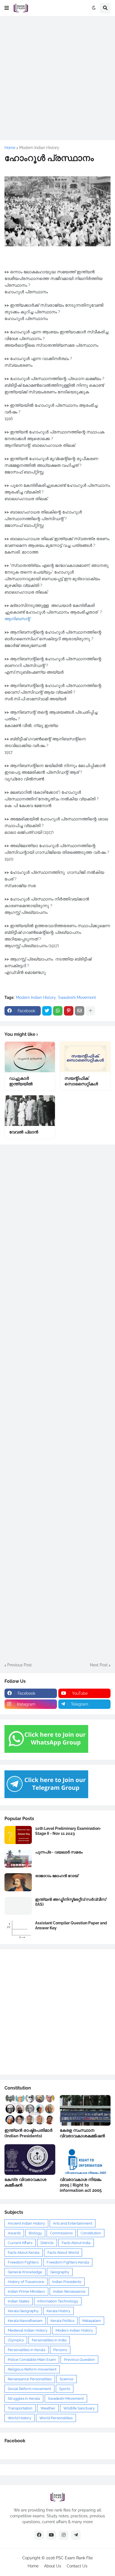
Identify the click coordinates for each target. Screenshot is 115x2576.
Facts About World (63, 2253)
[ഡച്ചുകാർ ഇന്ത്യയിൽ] (30, 1057)
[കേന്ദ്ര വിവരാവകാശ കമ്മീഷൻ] (30, 2160)
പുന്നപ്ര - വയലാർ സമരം (59, 1852)
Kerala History (58, 2311)
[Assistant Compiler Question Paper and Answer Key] (18, 1929)
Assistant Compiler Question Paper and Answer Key (71, 1925)
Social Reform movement (29, 2389)
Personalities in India (49, 2340)
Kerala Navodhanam (25, 2321)
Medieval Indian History (28, 2330)
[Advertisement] (57, 78)
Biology (35, 2233)
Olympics (16, 2340)
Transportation (20, 2408)
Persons (60, 2350)
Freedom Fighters (23, 2262)
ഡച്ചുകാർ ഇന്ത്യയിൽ (21, 1081)
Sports (65, 2389)
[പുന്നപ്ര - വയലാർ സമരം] (18, 1859)
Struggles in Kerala (24, 2398)
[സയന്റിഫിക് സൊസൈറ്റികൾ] (85, 1057)
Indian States (19, 2301)
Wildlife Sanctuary (79, 2408)
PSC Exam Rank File (74, 2558)
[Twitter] (47, 1011)
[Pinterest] (69, 1011)
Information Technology (58, 2301)
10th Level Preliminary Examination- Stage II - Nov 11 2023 (68, 1831)
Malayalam (92, 2321)
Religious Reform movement (32, 2369)
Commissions (61, 2233)
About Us (53, 2566)
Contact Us (77, 2566)
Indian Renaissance (69, 2291)
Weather (48, 2408)
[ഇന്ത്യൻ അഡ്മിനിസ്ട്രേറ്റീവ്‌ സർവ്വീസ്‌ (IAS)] (18, 1906)
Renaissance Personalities (30, 2379)
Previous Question (79, 2360)
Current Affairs (20, 2243)
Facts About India (76, 2243)
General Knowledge (25, 2272)
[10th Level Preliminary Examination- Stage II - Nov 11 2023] (18, 1835)
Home (10, 148)
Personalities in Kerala (27, 2350)
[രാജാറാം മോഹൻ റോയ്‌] (18, 1882)
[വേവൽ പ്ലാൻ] (30, 1111)
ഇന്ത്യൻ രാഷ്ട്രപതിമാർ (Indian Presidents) (28, 2133)
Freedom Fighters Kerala (68, 2262)
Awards (14, 2233)
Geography (60, 2272)
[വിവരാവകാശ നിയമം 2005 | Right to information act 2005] (85, 2160)
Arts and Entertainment (73, 2223)
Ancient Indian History (26, 2223)
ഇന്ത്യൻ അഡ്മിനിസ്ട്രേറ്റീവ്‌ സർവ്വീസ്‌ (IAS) (71, 1902)
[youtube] (51, 2535)
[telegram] (76, 2535)
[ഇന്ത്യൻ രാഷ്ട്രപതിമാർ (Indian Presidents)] (30, 2110)
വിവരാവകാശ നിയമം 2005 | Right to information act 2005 (81, 2185)
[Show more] (90, 1011)
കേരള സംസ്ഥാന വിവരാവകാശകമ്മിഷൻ (82, 2133)
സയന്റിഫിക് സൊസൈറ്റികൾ (81, 1081)
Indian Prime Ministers (26, 2291)
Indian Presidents (67, 2282)
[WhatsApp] (58, 1011)
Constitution (91, 2233)
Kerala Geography (23, 2311)
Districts (47, 2243)
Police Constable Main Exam (32, 2360)
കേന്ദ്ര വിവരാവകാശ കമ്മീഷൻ (25, 2182)
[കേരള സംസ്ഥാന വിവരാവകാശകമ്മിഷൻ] (85, 2110)
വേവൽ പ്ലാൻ (24, 1132)
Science (67, 2379)
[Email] (80, 1011)
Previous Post (20, 1665)
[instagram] (64, 2535)
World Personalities (56, 2418)
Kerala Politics (62, 2321)
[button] (7, 8)
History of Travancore (26, 2282)
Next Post (99, 1665)
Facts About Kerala (24, 2253)
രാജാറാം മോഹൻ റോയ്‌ (57, 1876)
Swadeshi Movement (77, 997)
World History (20, 2418)
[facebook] (39, 2535)
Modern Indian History (39, 148)
